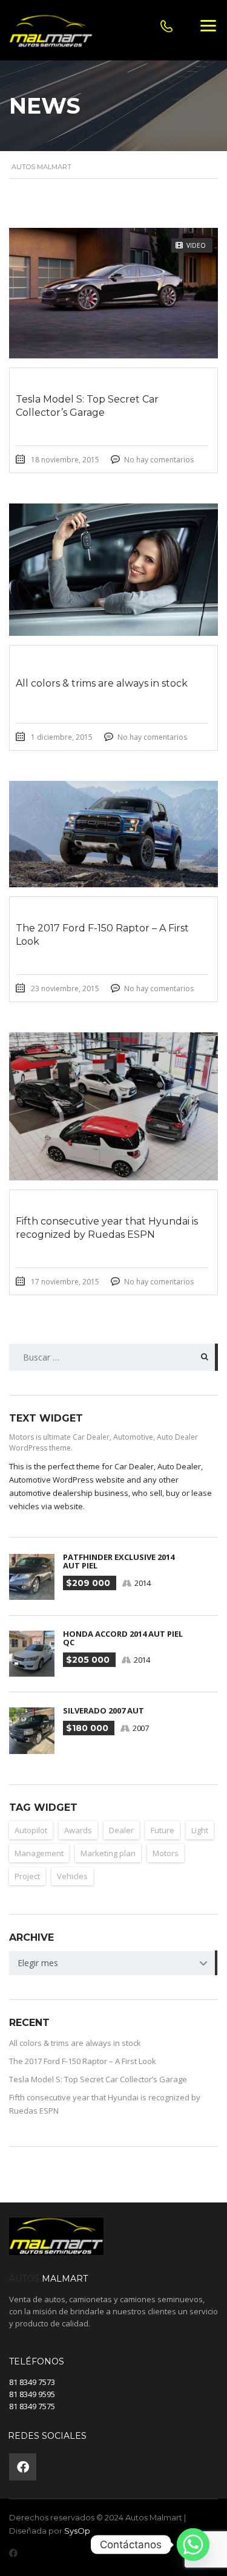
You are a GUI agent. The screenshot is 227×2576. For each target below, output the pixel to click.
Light (200, 1830)
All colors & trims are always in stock (75, 2043)
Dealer (121, 1830)
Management (39, 1853)
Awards (78, 1830)
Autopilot (31, 1830)
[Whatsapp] (193, 2545)
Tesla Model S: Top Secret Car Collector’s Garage (98, 2079)
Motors (166, 1853)
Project (27, 1876)
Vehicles (72, 1876)
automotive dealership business (69, 1493)
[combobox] (113, 1963)
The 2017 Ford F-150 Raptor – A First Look (83, 2061)
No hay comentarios (159, 460)
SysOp (77, 2531)
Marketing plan (108, 1853)
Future (163, 1830)
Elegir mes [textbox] (38, 1963)
